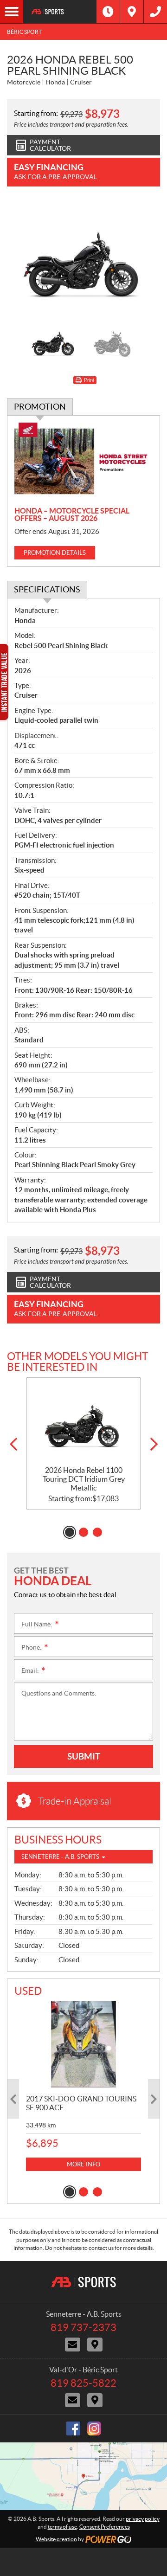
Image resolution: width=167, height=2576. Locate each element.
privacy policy (143, 2519)
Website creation (56, 2539)
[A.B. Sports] (60, 12)
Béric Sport (24, 32)
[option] (83, 258)
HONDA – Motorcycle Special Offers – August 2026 (72, 514)
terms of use (62, 2527)
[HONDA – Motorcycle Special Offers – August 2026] (83, 462)
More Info (83, 2164)
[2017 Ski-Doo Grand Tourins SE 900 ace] (83, 2044)
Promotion (40, 407)
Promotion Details (55, 553)
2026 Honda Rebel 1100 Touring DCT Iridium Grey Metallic (84, 1479)
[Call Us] (155, 12)
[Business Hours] (108, 12)
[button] (13, 1444)
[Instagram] (94, 2428)
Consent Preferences (105, 2527)
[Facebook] (73, 2428)
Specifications (47, 589)
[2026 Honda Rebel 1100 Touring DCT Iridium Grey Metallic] (83, 1422)
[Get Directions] (132, 12)
